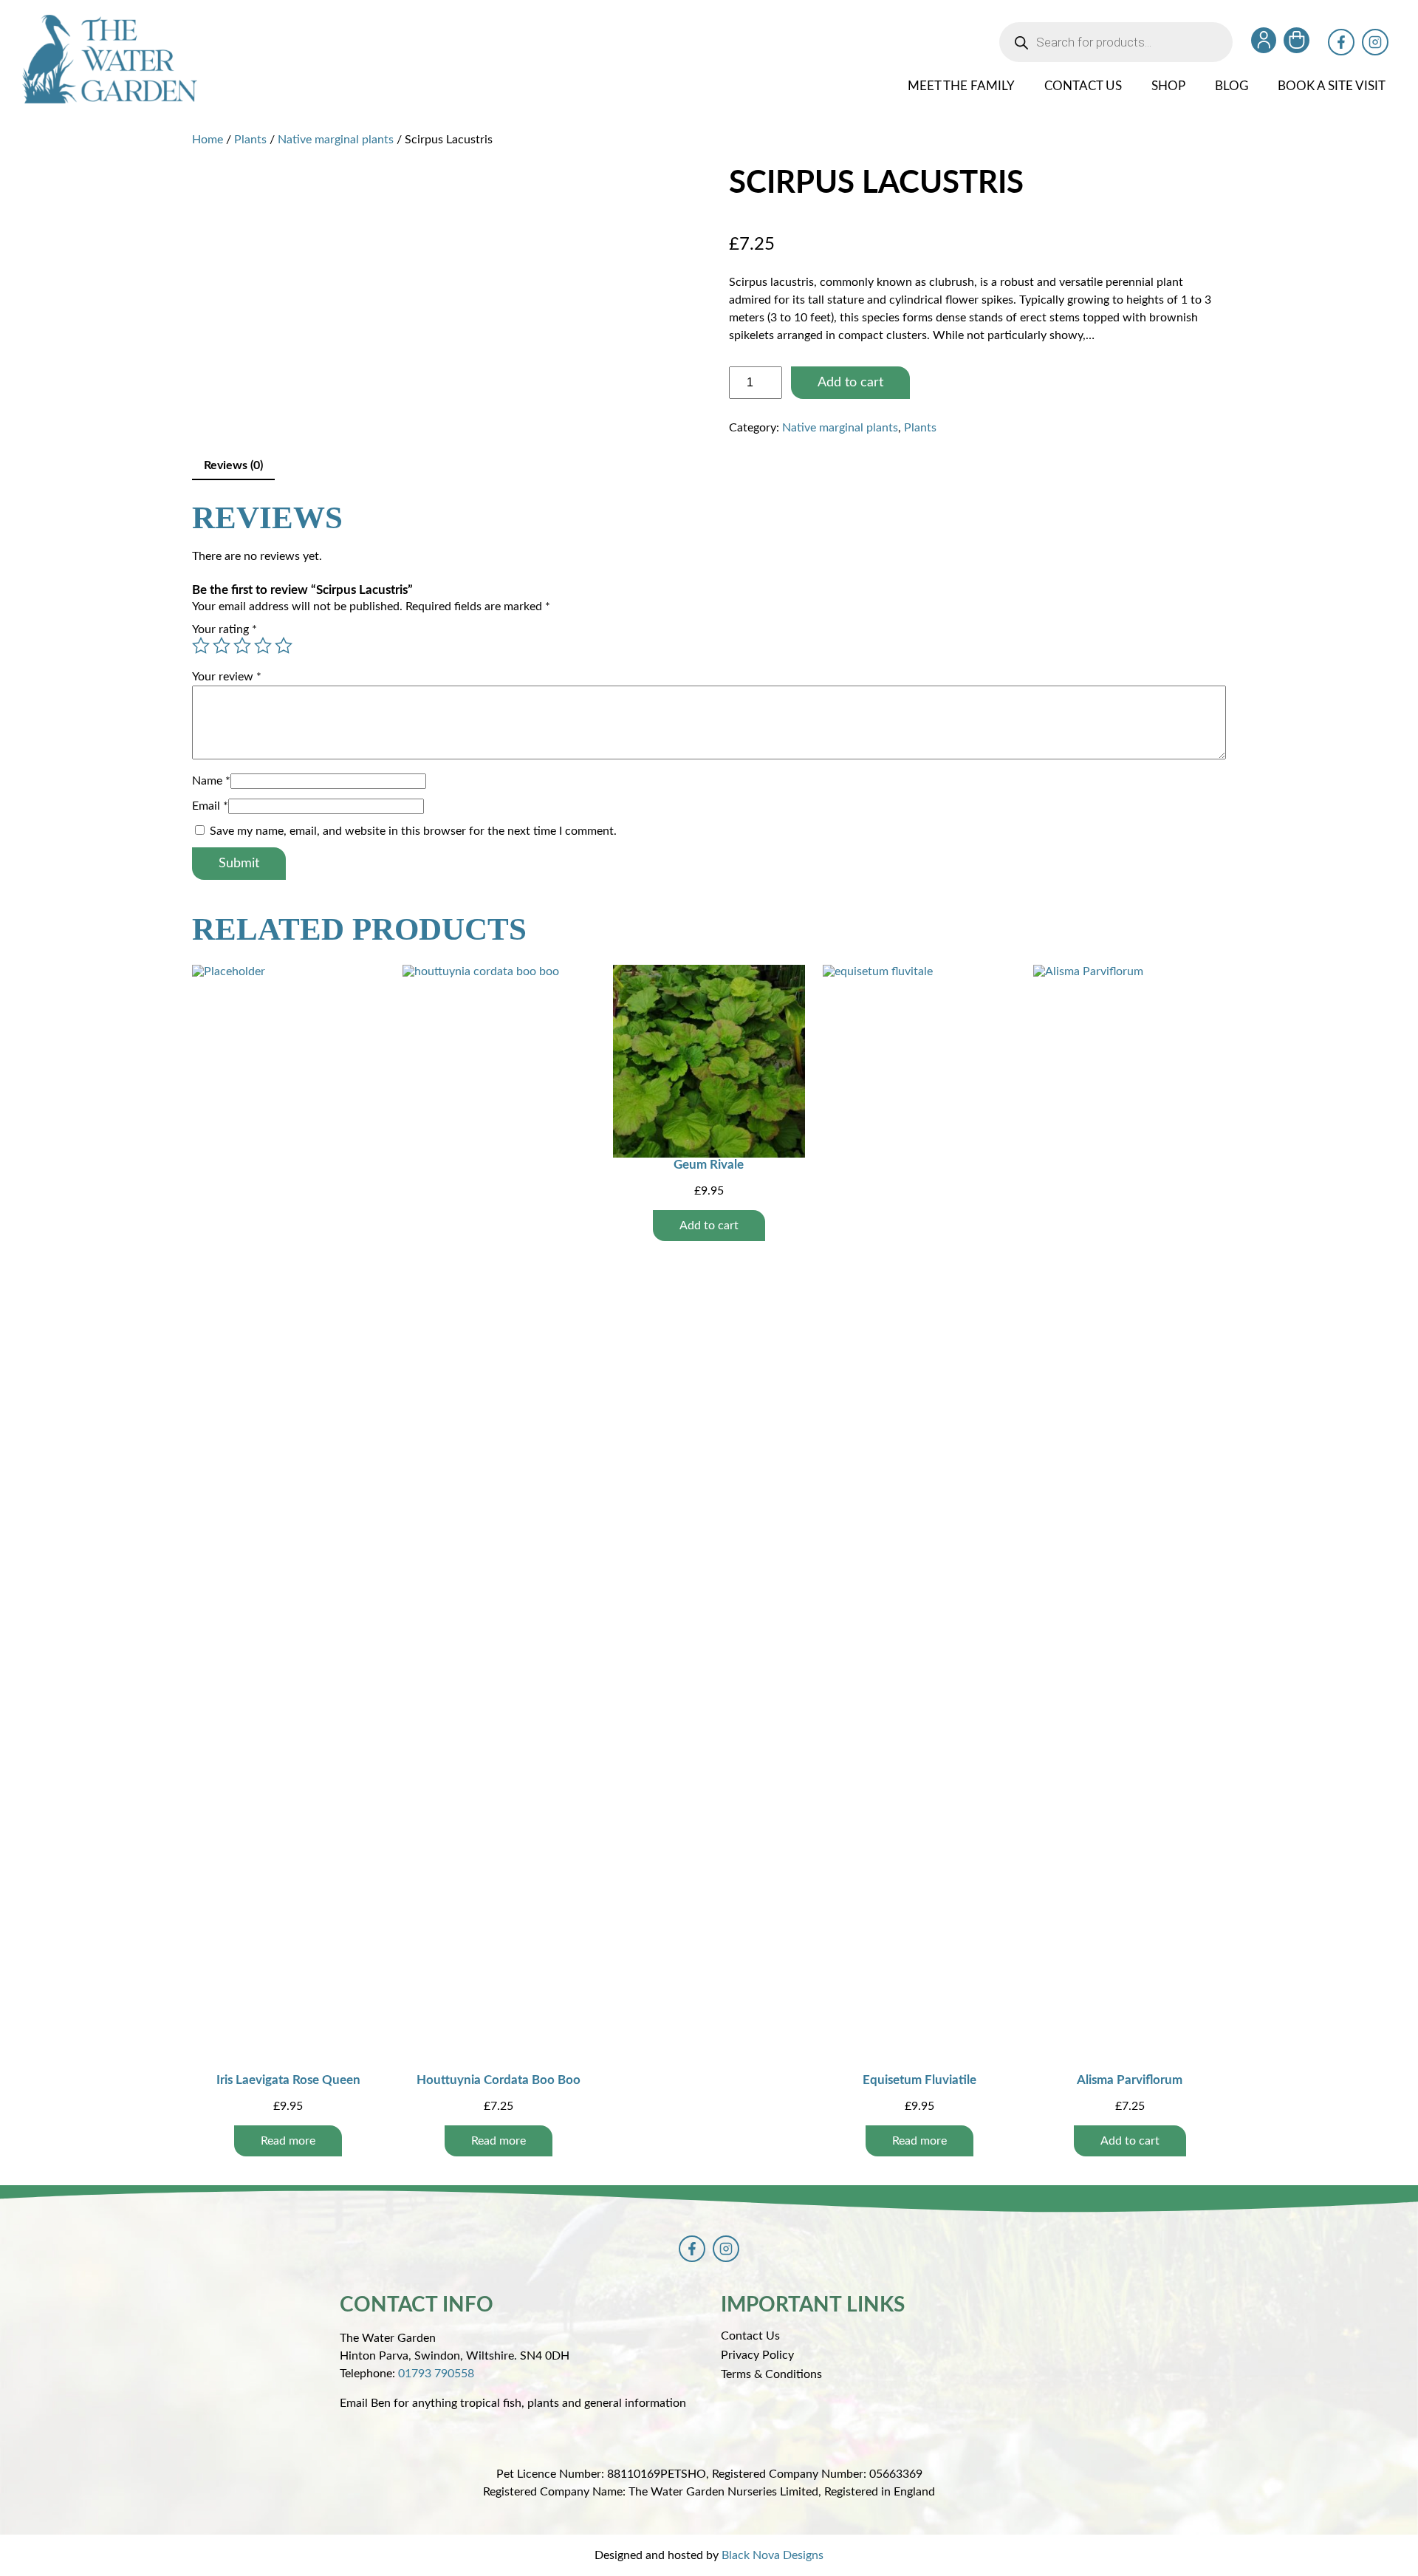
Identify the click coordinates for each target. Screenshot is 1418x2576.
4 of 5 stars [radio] (263, 646)
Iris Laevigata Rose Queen (288, 2080)
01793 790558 (436, 2374)
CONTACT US (1083, 86)
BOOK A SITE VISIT (1332, 86)
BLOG (1232, 86)
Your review (227, 677)
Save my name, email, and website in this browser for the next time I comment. (413, 831)
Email (210, 806)
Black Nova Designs (773, 2555)
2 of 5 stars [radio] (222, 646)
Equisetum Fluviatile (919, 2080)
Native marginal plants (336, 140)
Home (208, 140)
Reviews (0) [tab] (233, 465)
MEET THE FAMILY (961, 86)
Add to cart (850, 383)
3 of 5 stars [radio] (242, 646)
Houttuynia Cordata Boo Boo (499, 2080)
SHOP (1168, 86)
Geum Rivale (709, 1165)
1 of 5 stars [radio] (201, 646)
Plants (250, 140)
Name (211, 781)
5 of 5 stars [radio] (284, 646)
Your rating (225, 629)
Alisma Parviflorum (1130, 2080)
